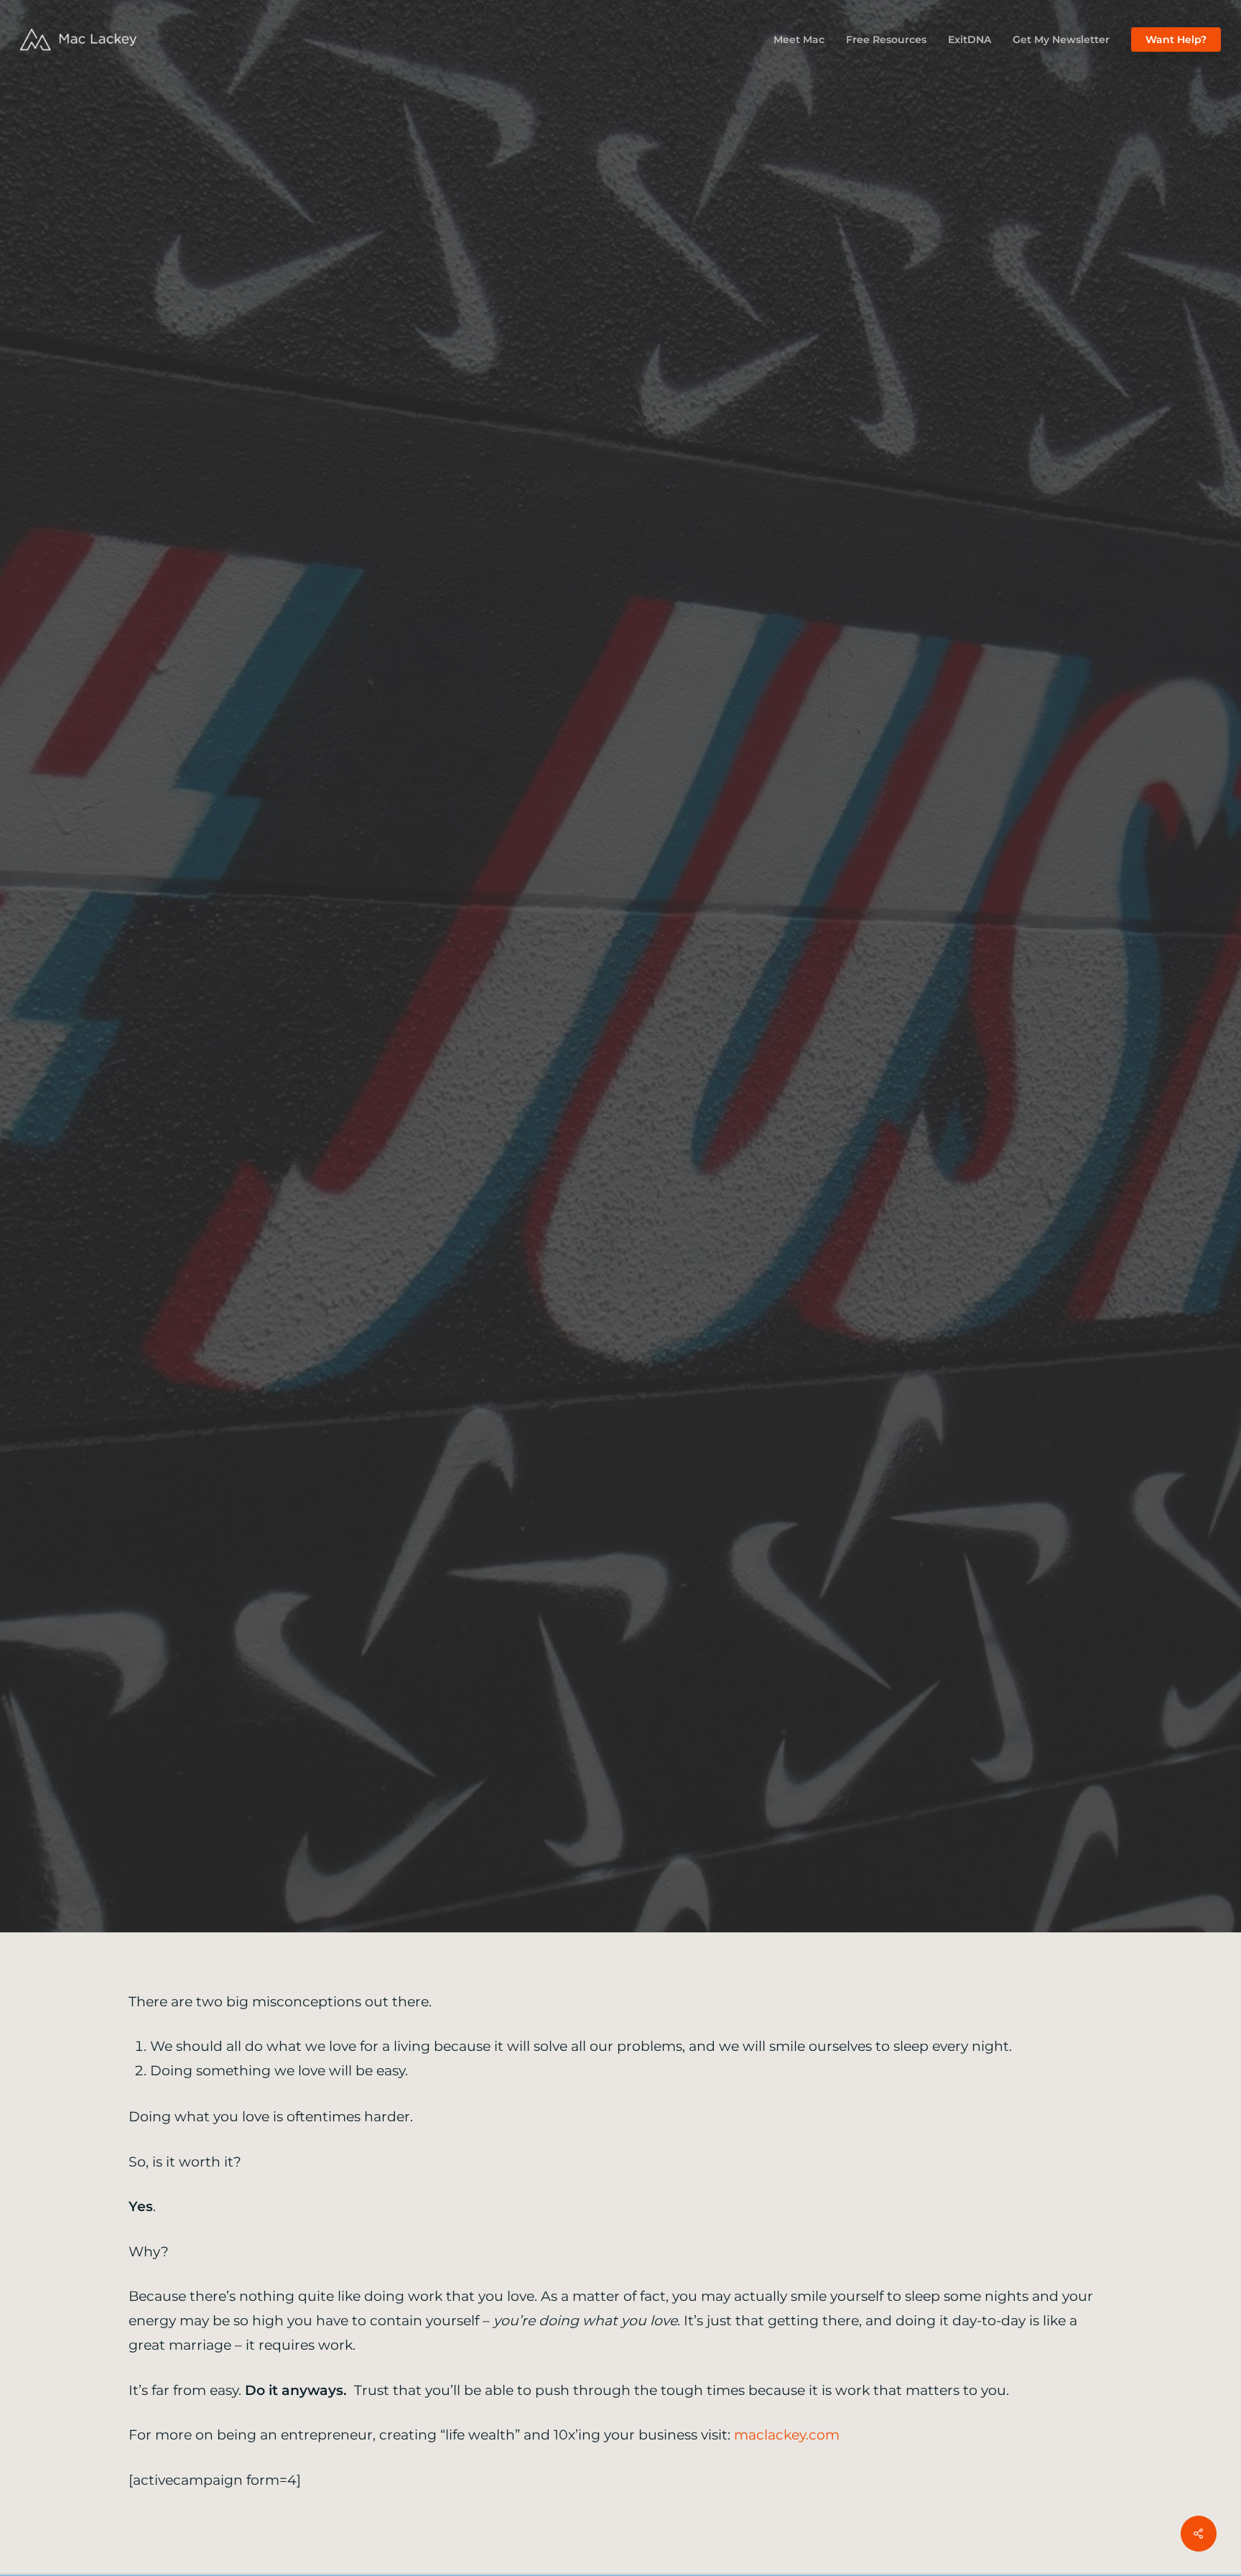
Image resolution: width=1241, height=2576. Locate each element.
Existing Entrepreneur (736, 1070)
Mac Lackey (570, 1173)
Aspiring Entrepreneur (506, 1070)
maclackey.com (787, 2435)
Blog (622, 1070)
